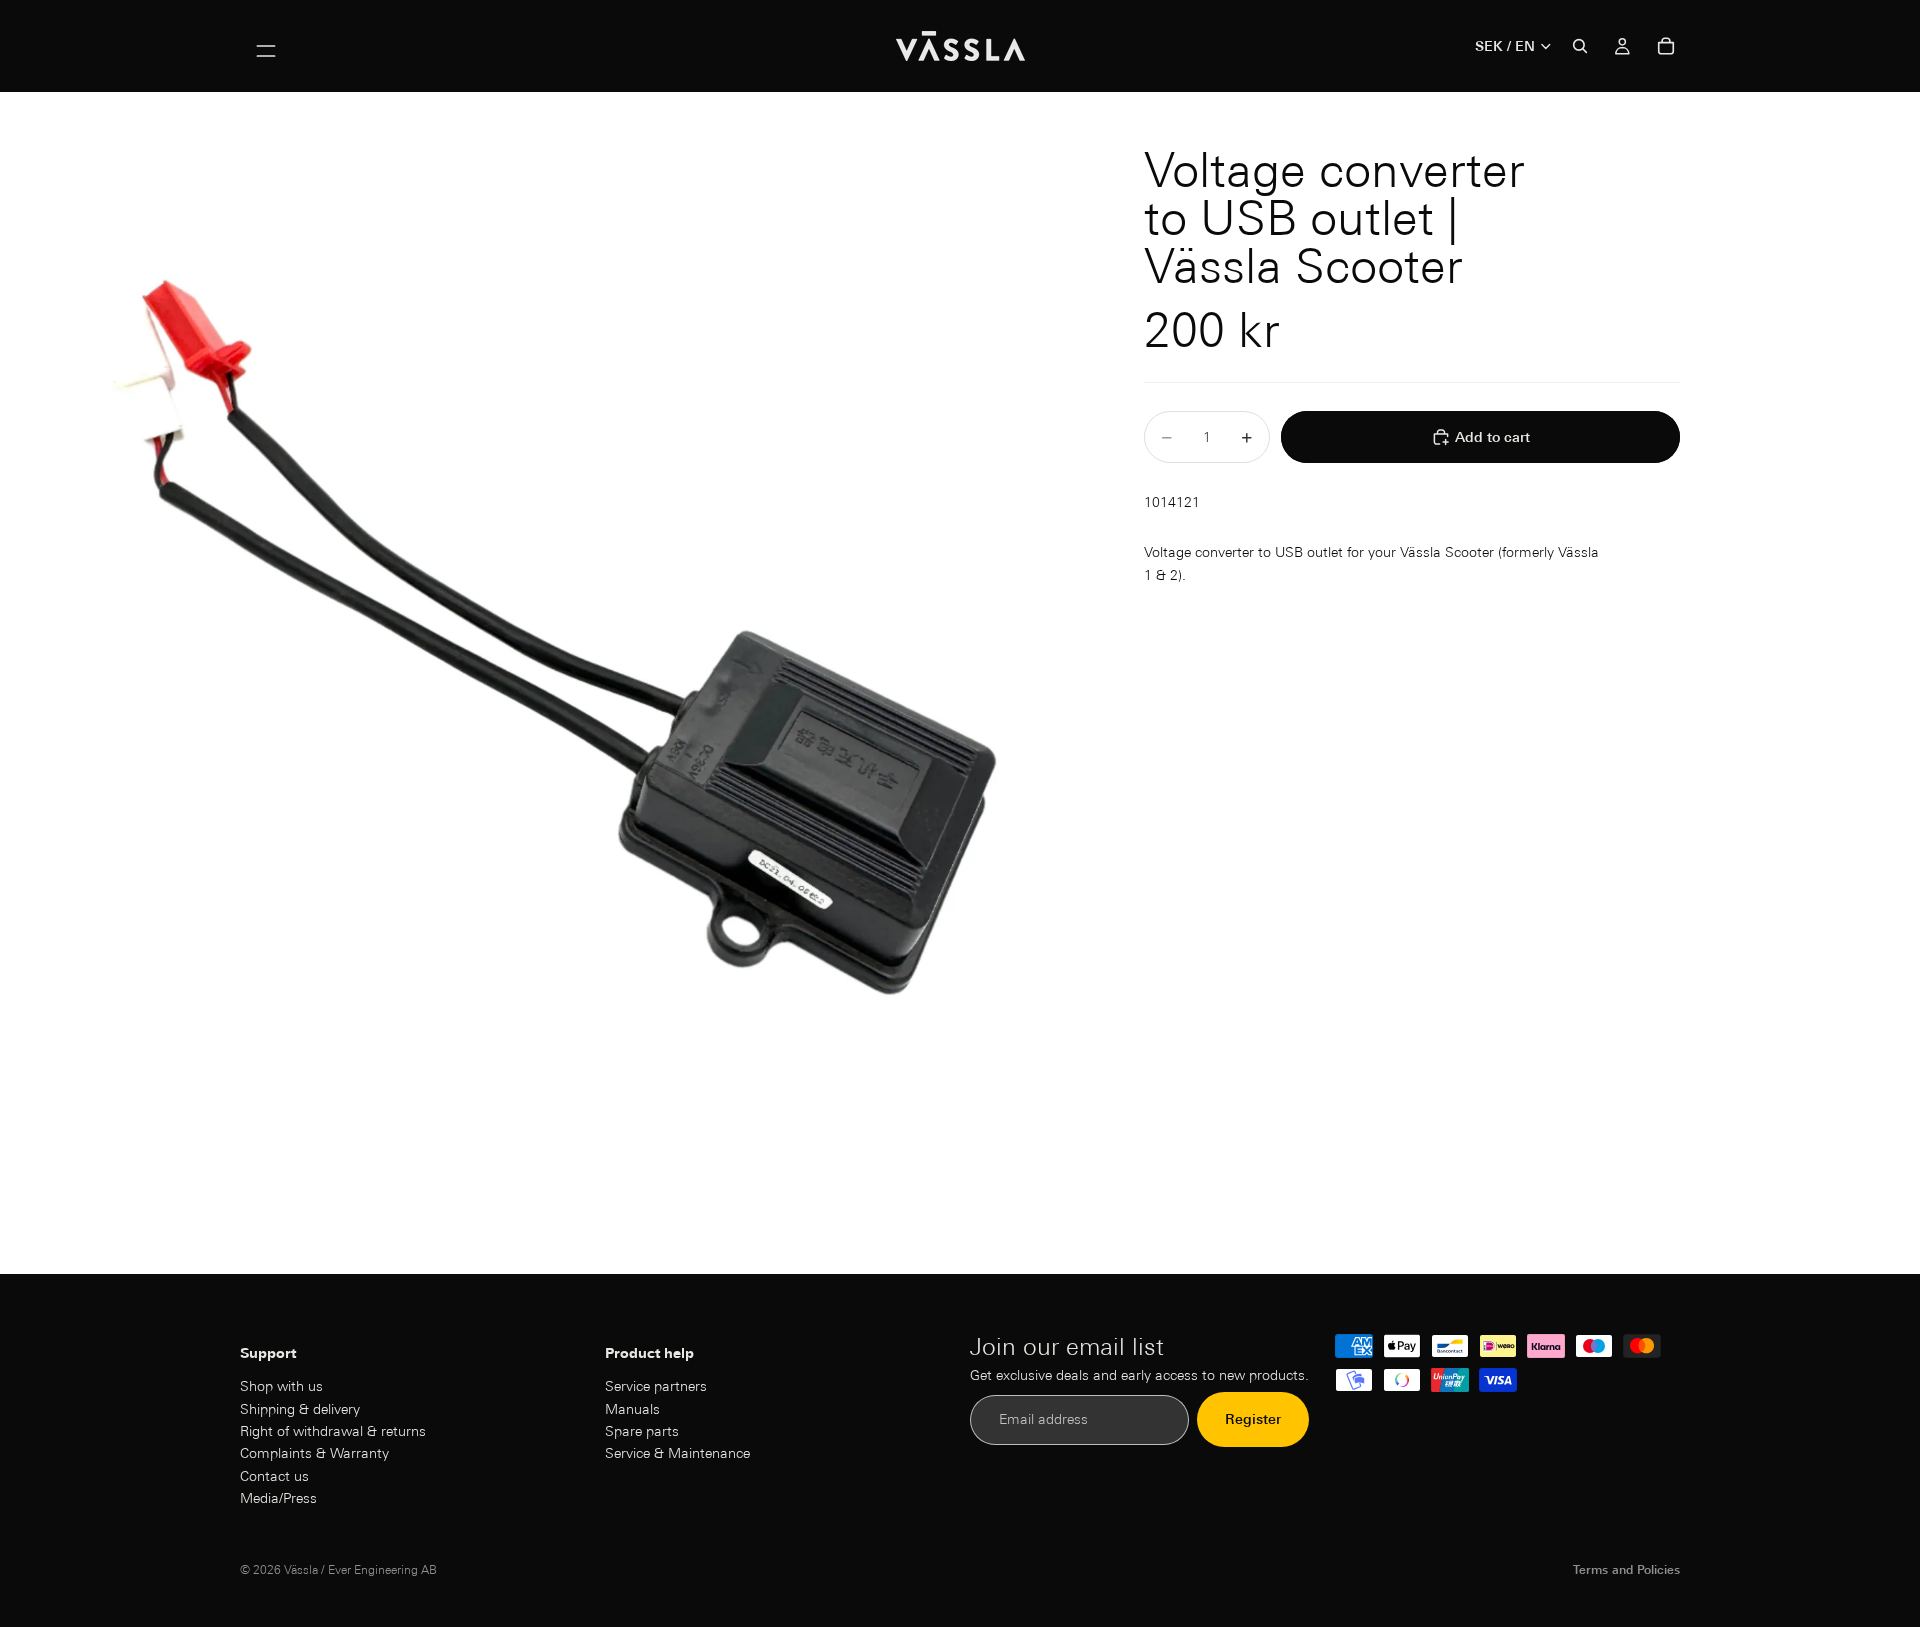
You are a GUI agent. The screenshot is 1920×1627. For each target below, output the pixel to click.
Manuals (632, 1409)
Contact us (274, 1476)
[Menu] (266, 46)
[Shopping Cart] (1666, 46)
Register (1253, 1420)
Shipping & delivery (300, 1409)
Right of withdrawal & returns (333, 1431)
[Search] (1580, 46)
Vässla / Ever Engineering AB (360, 1569)
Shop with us (281, 1386)
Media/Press (278, 1498)
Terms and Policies (1626, 1569)
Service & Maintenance (677, 1454)
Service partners (656, 1386)
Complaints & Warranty (314, 1454)
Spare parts (642, 1431)
